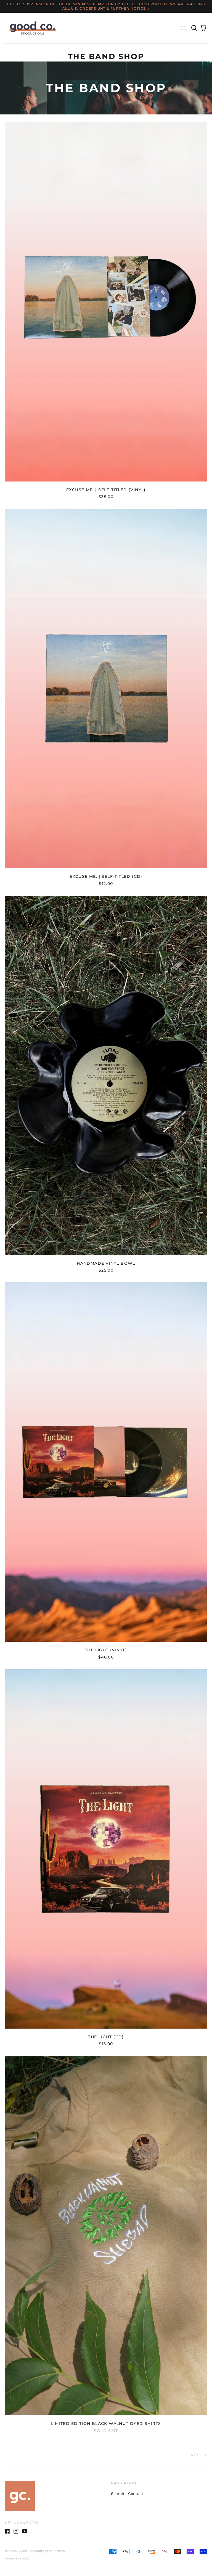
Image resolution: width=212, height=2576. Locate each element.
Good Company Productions (42, 2551)
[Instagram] (16, 2531)
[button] (194, 28)
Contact (136, 2494)
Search (118, 2494)
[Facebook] (7, 2531)
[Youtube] (25, 2531)
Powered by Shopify (17, 2559)
